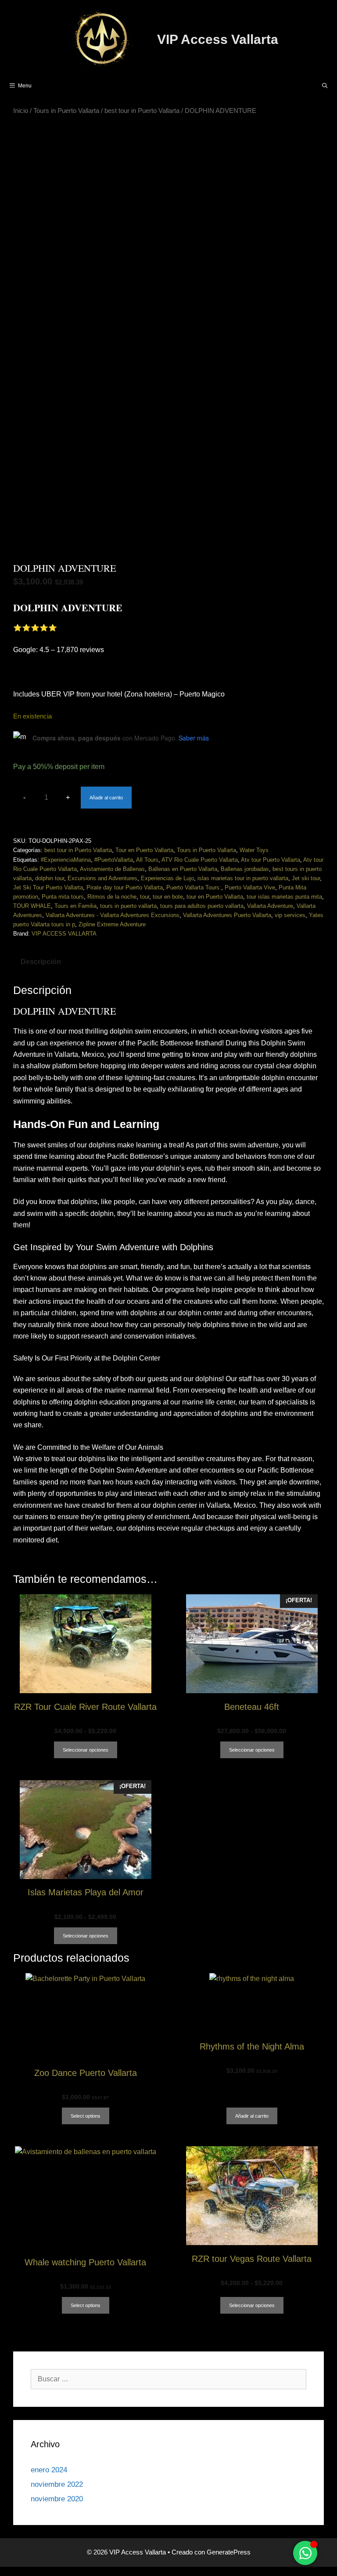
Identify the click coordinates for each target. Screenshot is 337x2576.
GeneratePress (229, 2552)
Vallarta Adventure (270, 906)
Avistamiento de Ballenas (112, 869)
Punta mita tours (63, 897)
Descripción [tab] (41, 962)
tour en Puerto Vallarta (215, 897)
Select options (86, 2116)
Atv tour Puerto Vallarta (271, 860)
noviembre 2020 (57, 2499)
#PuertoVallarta (114, 860)
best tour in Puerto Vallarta (142, 111)
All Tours (147, 860)
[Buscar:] (168, 2379)
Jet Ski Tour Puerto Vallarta (48, 887)
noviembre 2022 (57, 2484)
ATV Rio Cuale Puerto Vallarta (200, 860)
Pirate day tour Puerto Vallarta (125, 887)
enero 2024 (49, 2470)
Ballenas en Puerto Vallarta (183, 869)
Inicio (21, 111)
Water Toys (254, 850)
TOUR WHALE (32, 906)
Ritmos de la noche (112, 897)
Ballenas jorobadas (245, 869)
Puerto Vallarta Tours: (194, 887)
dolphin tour (50, 878)
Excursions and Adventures (102, 878)
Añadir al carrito (106, 798)
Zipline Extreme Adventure (112, 924)
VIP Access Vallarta (218, 39)
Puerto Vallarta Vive (250, 887)
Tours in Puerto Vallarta (66, 111)
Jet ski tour (306, 878)
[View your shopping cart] (302, 86)
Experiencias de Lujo (167, 878)
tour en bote (168, 897)
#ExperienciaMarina (66, 860)
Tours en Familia (75, 906)
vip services (290, 915)
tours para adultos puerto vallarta (202, 906)
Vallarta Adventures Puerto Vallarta (227, 915)
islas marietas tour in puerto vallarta (243, 878)
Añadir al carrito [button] (252, 2116)
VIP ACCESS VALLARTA (64, 934)
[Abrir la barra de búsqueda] (325, 86)
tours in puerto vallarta (128, 906)
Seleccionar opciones (86, 1750)
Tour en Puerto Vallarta (144, 850)
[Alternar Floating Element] (305, 2553)
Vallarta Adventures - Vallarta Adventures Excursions (113, 915)
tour (145, 897)
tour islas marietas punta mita (284, 897)
